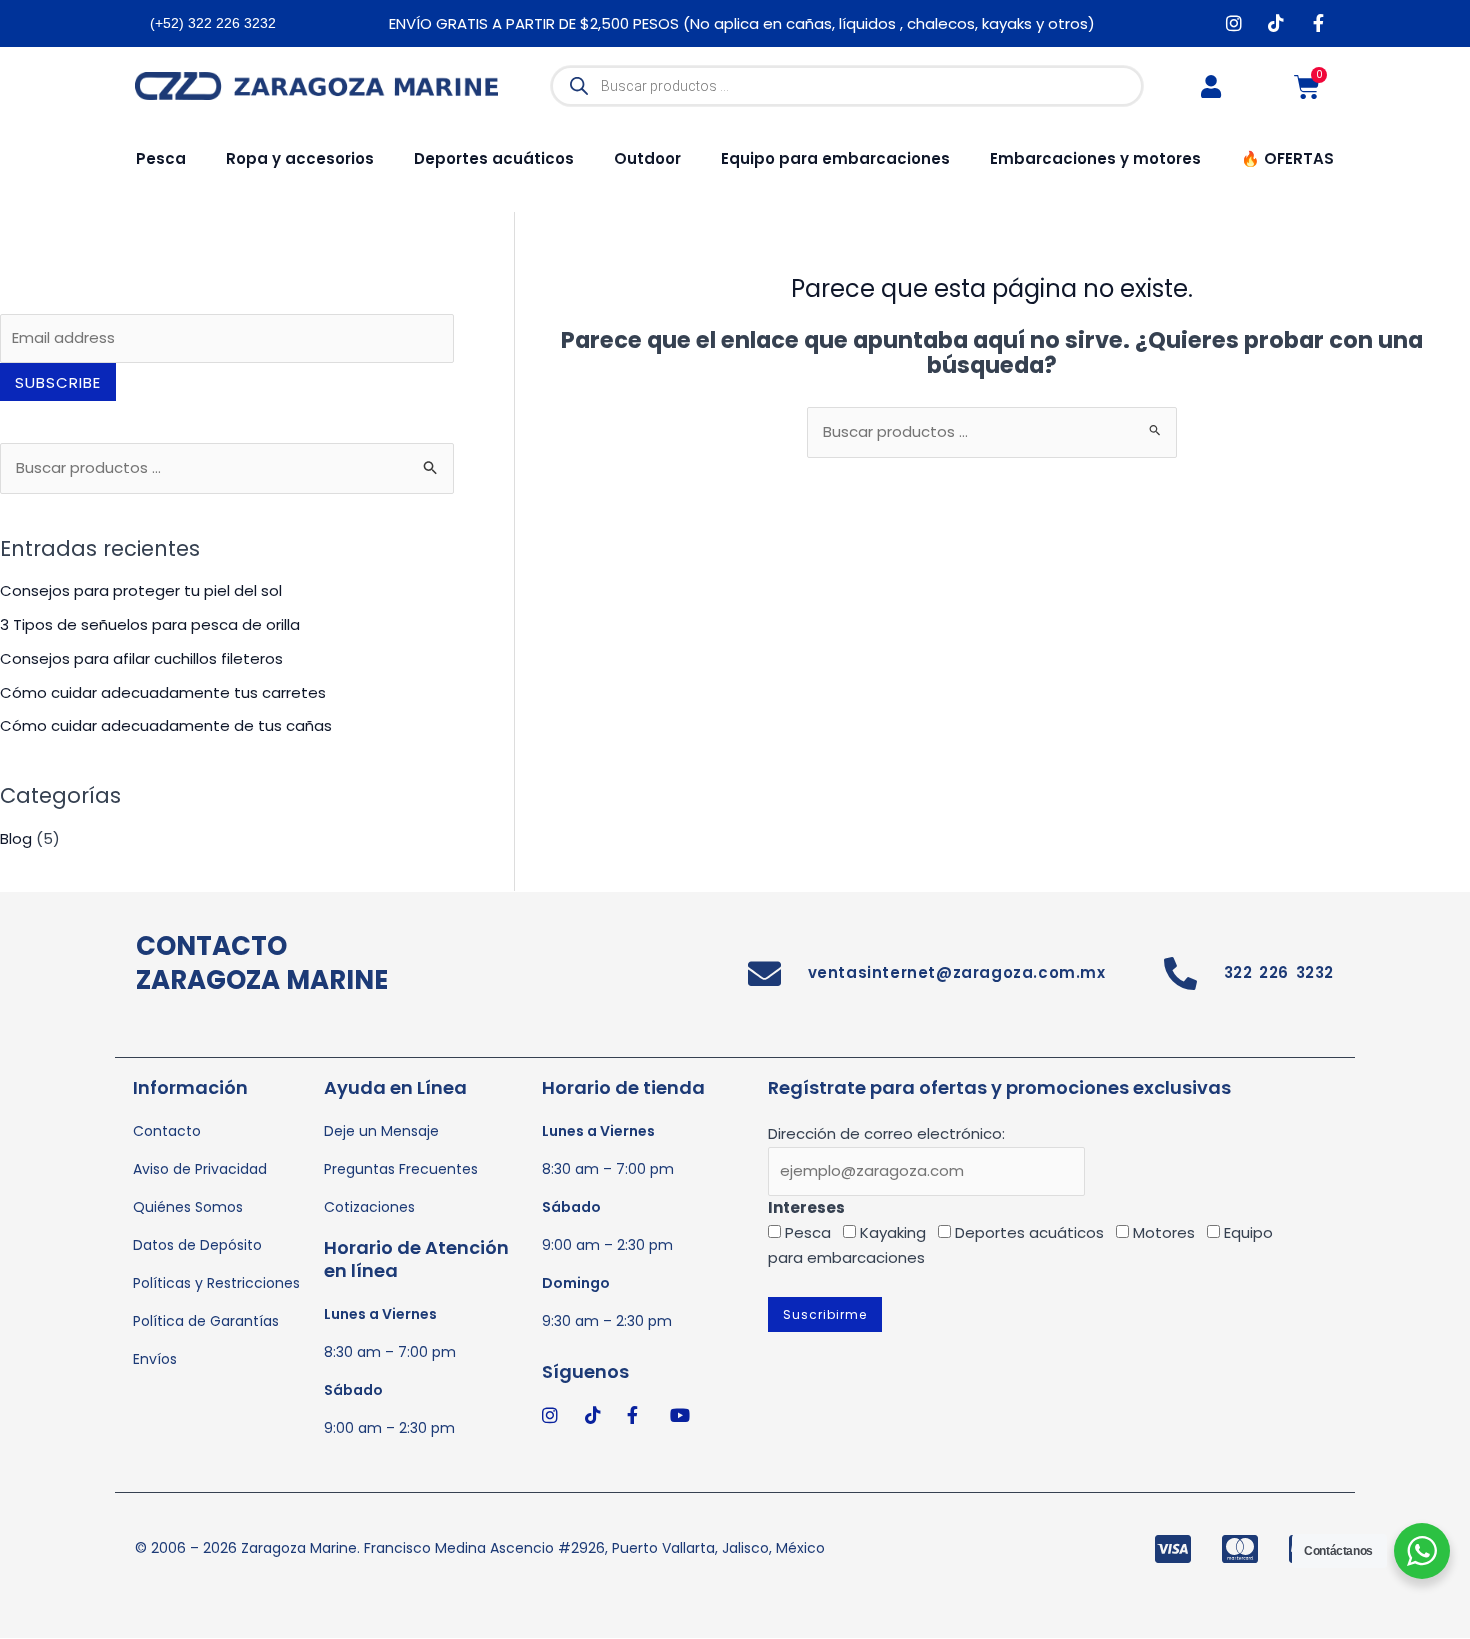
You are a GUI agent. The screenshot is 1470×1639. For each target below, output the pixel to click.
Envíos (155, 1359)
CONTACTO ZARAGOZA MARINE (262, 963)
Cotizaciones (369, 1207)
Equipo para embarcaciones (835, 158)
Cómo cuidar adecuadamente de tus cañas (166, 725)
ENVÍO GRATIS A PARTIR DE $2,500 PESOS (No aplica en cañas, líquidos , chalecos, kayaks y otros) (742, 23)
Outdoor (647, 158)
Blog (16, 838)
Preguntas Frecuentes (401, 1169)
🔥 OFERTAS (1287, 158)
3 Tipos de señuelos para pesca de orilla (150, 624)
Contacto (167, 1131)
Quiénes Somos (188, 1207)
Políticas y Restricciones (216, 1283)
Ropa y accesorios (300, 158)
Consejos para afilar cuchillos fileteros (141, 658)
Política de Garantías (206, 1321)
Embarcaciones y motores (1095, 158)
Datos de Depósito (197, 1245)
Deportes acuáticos (494, 158)
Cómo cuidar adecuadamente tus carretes (163, 692)
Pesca (161, 158)
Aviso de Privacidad (200, 1169)
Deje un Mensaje (381, 1131)
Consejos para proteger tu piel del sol (141, 590)
